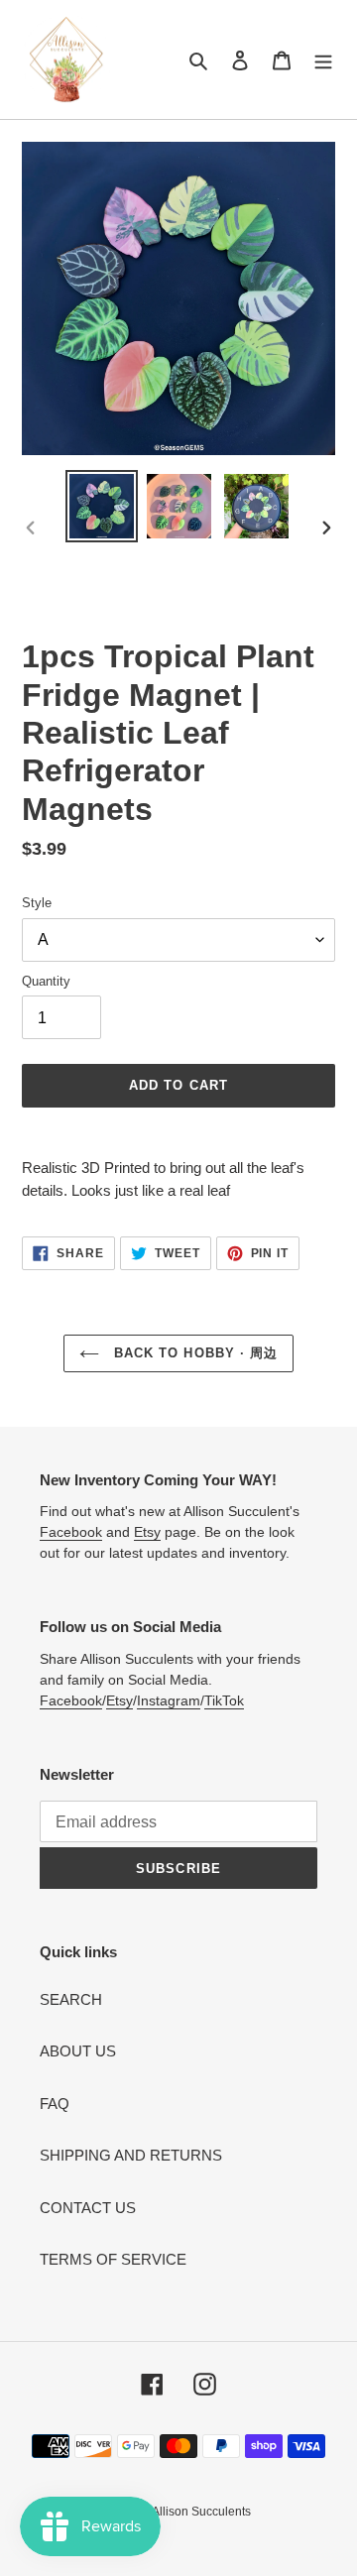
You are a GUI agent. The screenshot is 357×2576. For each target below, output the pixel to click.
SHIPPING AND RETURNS (131, 2155)
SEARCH (71, 1999)
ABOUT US (78, 2051)
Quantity (46, 981)
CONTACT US (88, 2208)
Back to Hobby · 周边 (193, 1353)
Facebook (71, 1532)
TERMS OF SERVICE (113, 2259)
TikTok (224, 1700)
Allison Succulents (201, 2512)
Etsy (147, 1532)
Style (37, 903)
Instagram (169, 1700)
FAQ (55, 2104)
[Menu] (323, 60)
